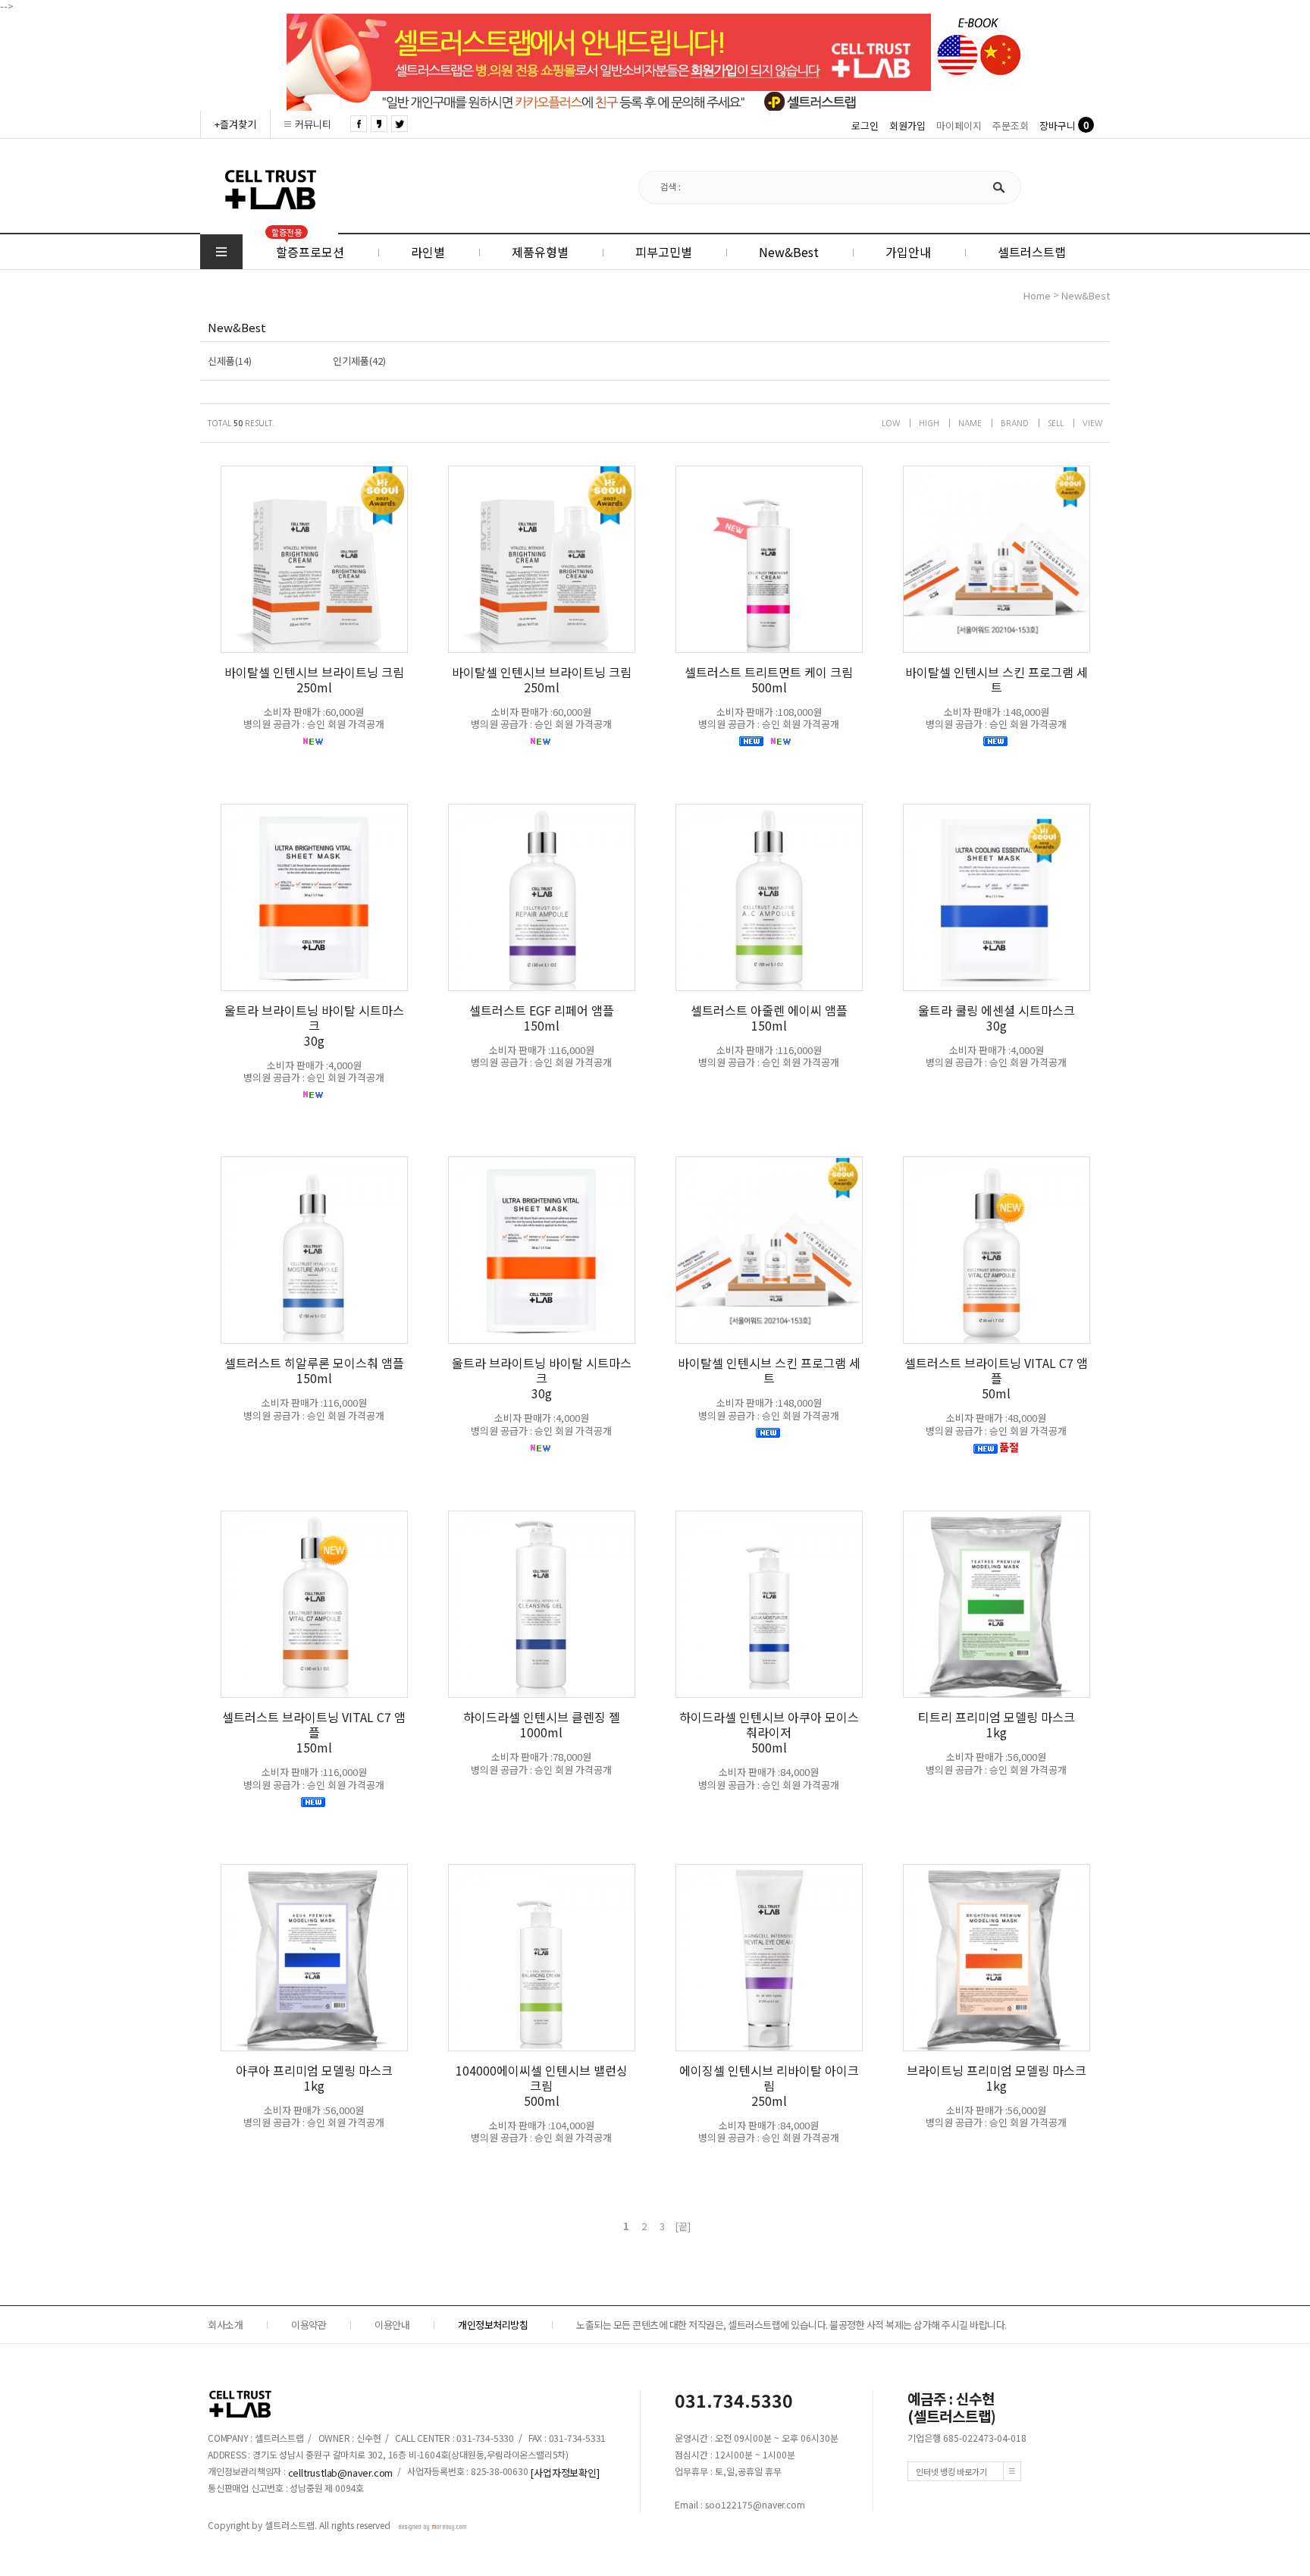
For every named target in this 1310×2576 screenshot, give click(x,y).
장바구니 (1058, 126)
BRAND (1015, 423)
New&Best (1086, 296)
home (1037, 296)
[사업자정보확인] (564, 2472)
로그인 (865, 126)
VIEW (1092, 423)
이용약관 (309, 2325)
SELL (1056, 423)
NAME (970, 423)
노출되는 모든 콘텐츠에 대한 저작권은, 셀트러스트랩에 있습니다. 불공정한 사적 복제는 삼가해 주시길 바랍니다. (791, 2325)
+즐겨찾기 (235, 124)
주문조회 (1011, 126)
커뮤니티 (313, 124)
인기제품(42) (359, 361)
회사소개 (225, 2325)
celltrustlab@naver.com (341, 2472)
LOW (891, 423)
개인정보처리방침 (493, 2325)
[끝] (683, 2226)
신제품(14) (230, 361)
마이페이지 (959, 126)
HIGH (929, 423)
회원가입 (907, 126)
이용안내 (392, 2325)
